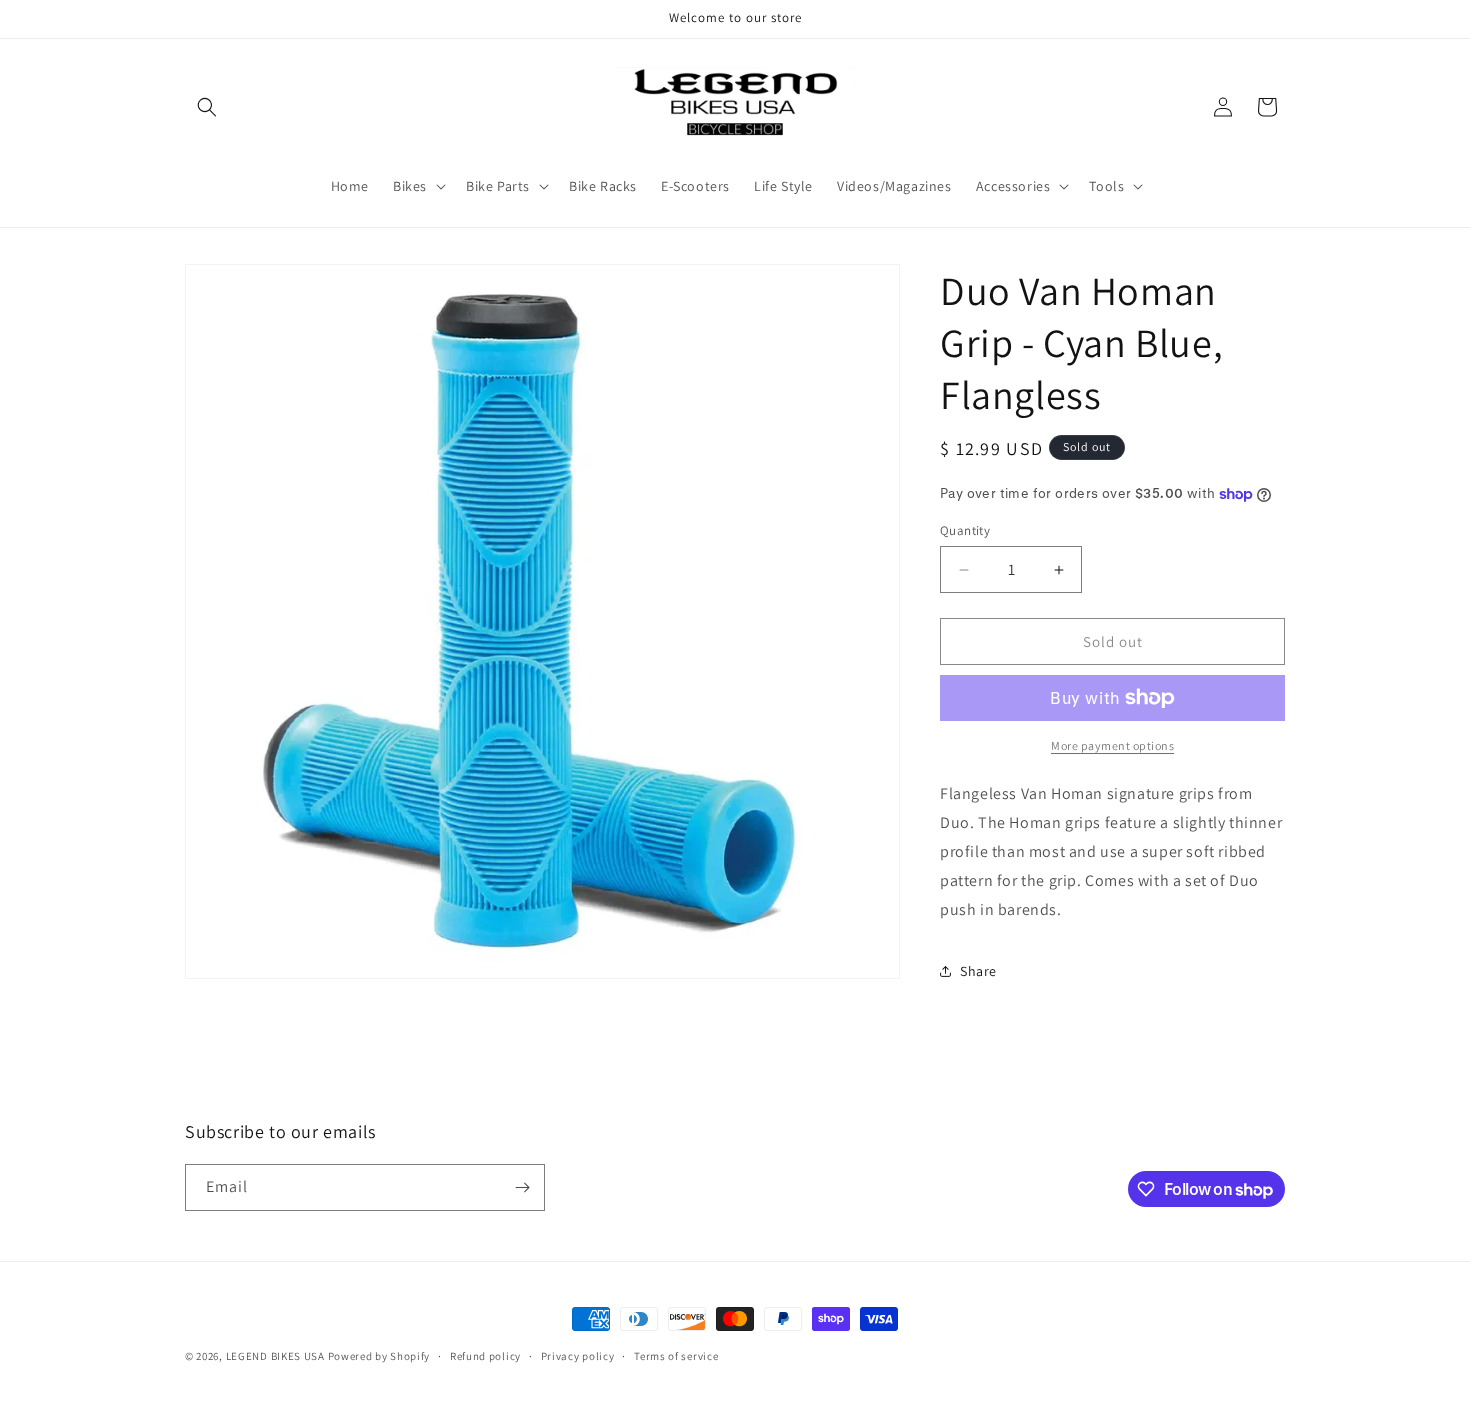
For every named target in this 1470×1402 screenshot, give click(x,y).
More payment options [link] (1112, 745)
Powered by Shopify (379, 1356)
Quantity (965, 530)
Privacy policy (578, 1356)
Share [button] (978, 971)
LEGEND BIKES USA (275, 1356)
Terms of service (676, 1356)
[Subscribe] (522, 1187)
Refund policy (485, 1356)
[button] (207, 107)
